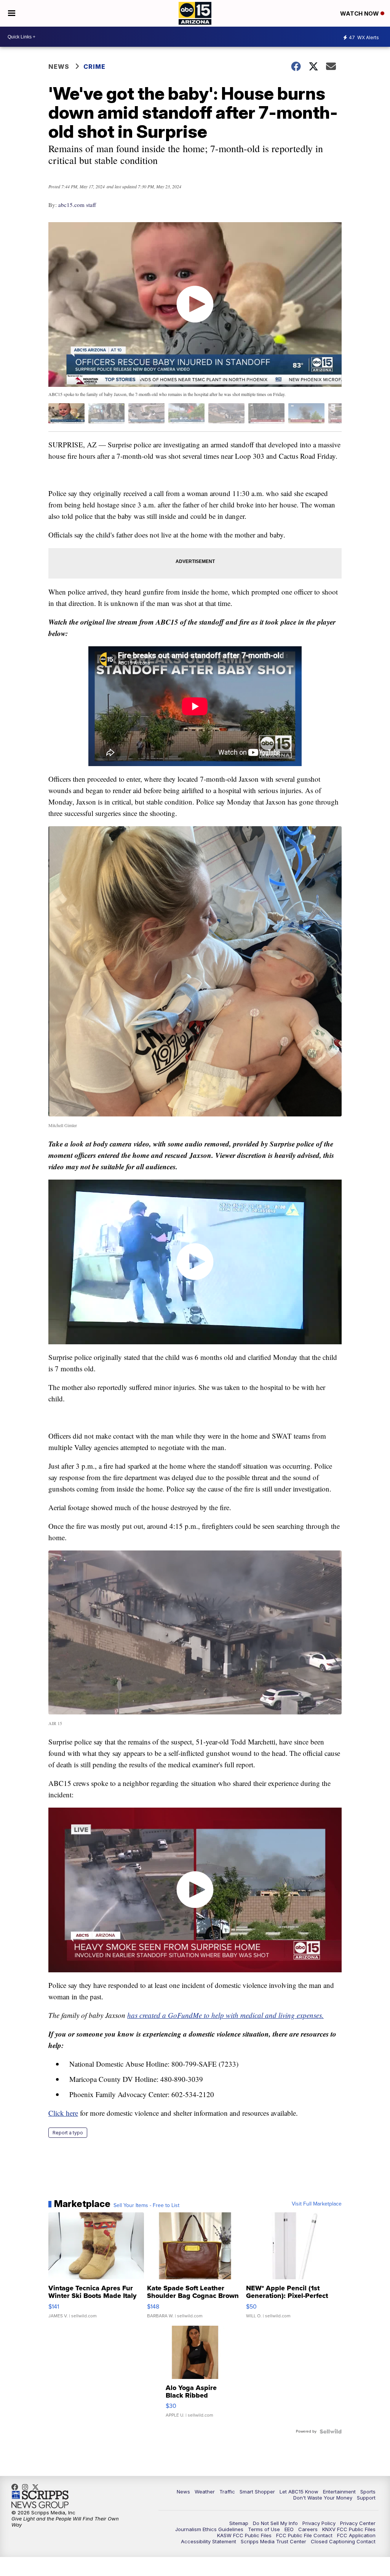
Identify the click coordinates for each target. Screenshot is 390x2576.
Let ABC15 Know (299, 2492)
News (59, 67)
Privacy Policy (319, 2523)
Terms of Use (264, 2529)
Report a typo (68, 2133)
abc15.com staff (77, 205)
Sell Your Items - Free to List (146, 2206)
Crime (94, 67)
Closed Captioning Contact (343, 2541)
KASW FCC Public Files (244, 2535)
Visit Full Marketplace (317, 2204)
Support (366, 2498)
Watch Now (360, 14)
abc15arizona (27, 2487)
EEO (289, 2529)
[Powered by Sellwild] (331, 2431)
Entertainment (339, 2492)
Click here (63, 2113)
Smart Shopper (257, 2492)
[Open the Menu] (12, 13)
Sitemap (239, 2523)
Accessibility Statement (209, 2541)
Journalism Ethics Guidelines (209, 2529)
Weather (205, 2492)
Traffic (227, 2492)
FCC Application (356, 2535)
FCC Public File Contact (304, 2535)
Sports (368, 2492)
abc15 (17, 2487)
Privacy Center (358, 2523)
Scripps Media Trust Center (273, 2541)
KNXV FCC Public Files (349, 2529)
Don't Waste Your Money (323, 2498)
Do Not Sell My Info (275, 2523)
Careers (308, 2529)
